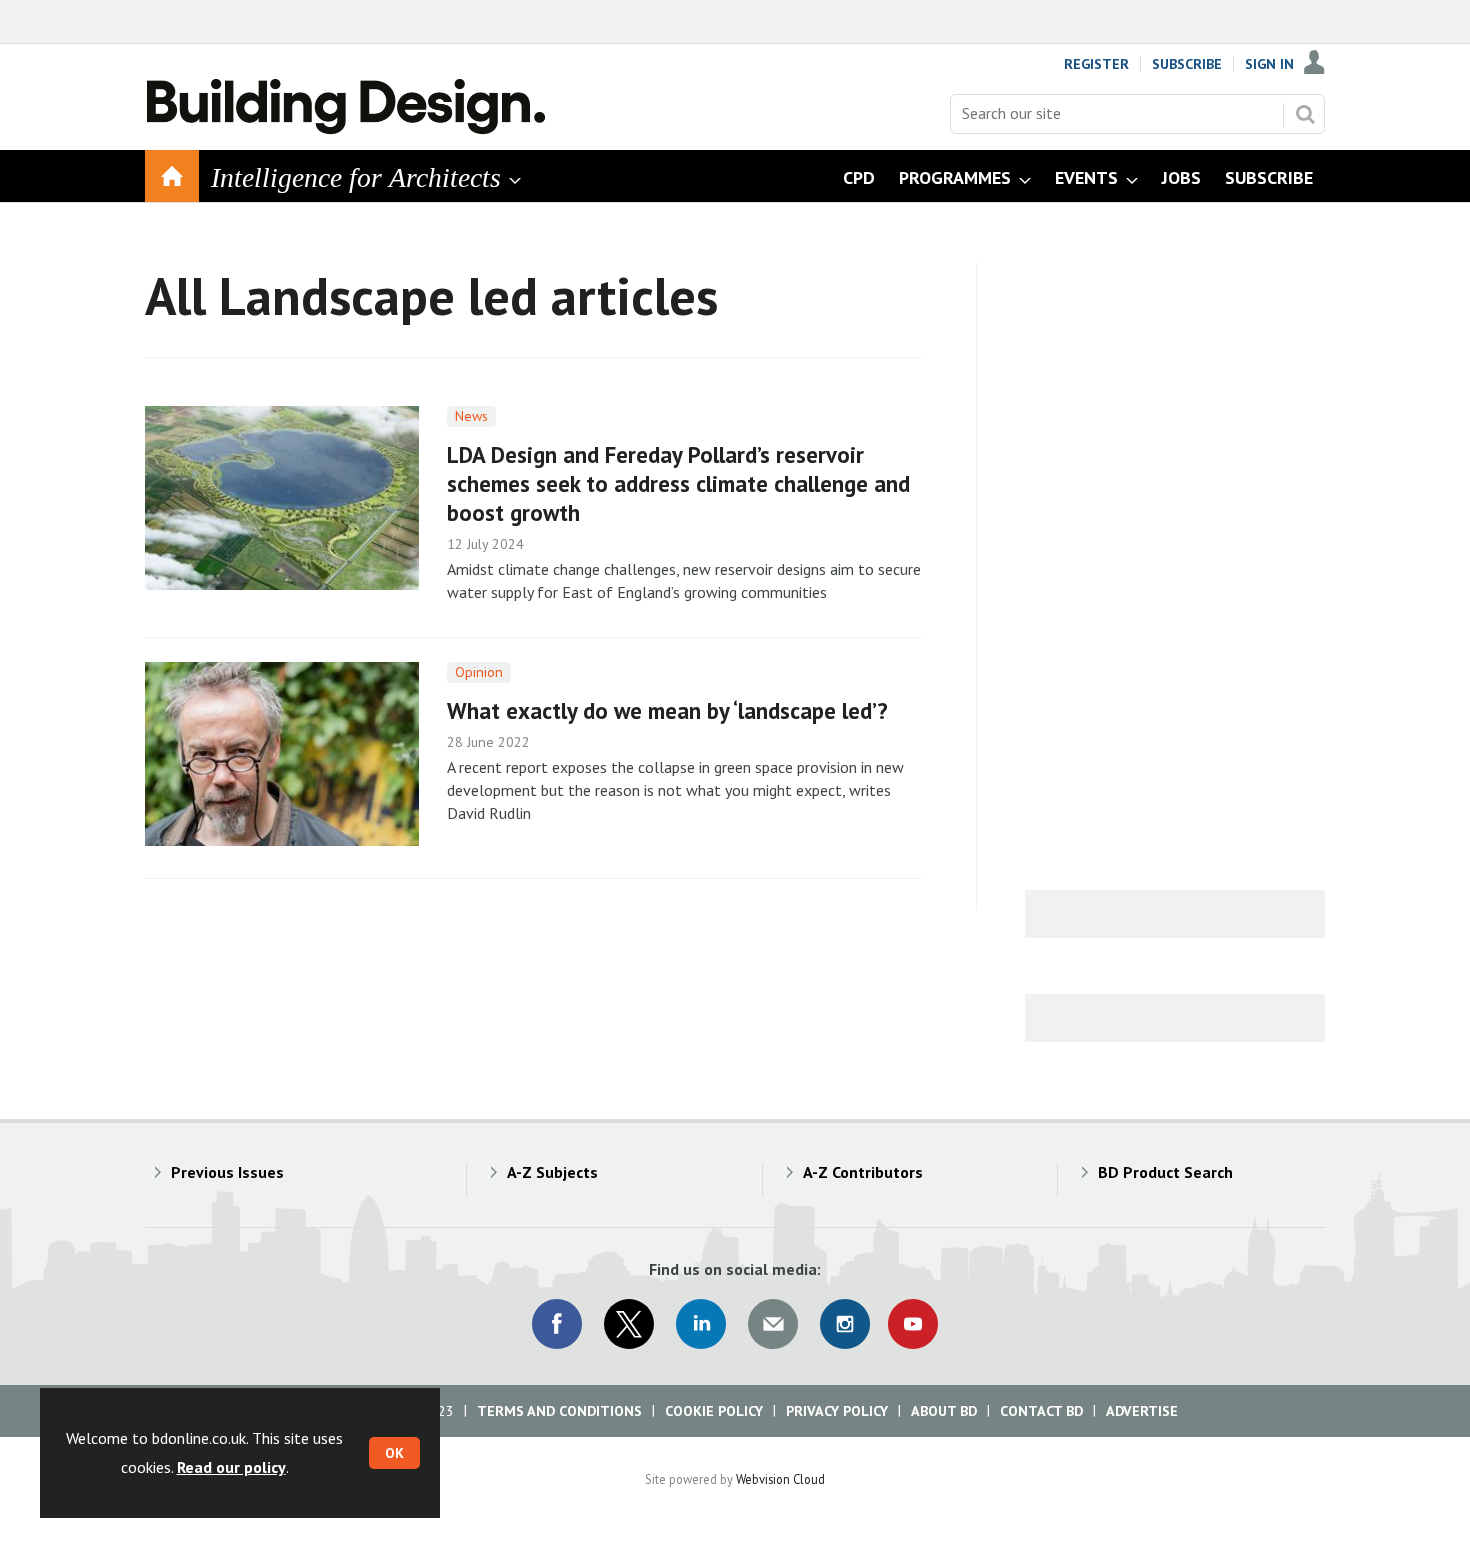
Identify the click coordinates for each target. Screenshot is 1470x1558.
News (471, 416)
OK (394, 1453)
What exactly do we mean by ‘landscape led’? (667, 710)
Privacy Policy (837, 1411)
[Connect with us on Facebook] (557, 1324)
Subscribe (1187, 64)
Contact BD (1041, 1411)
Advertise (1142, 1411)
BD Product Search (1165, 1172)
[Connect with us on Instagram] (845, 1324)
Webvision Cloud (780, 1479)
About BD (944, 1411)
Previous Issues (227, 1172)
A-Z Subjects (552, 1172)
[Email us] (773, 1324)
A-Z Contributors (863, 1172)
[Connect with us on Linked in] (701, 1324)
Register (1096, 64)
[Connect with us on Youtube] (913, 1324)
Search (1305, 114)
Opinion (479, 672)
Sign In (1269, 64)
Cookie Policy (714, 1411)
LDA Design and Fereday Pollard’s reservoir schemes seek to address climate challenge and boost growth (678, 483)
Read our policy (231, 1467)
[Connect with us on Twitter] (629, 1324)
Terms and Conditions (559, 1411)
